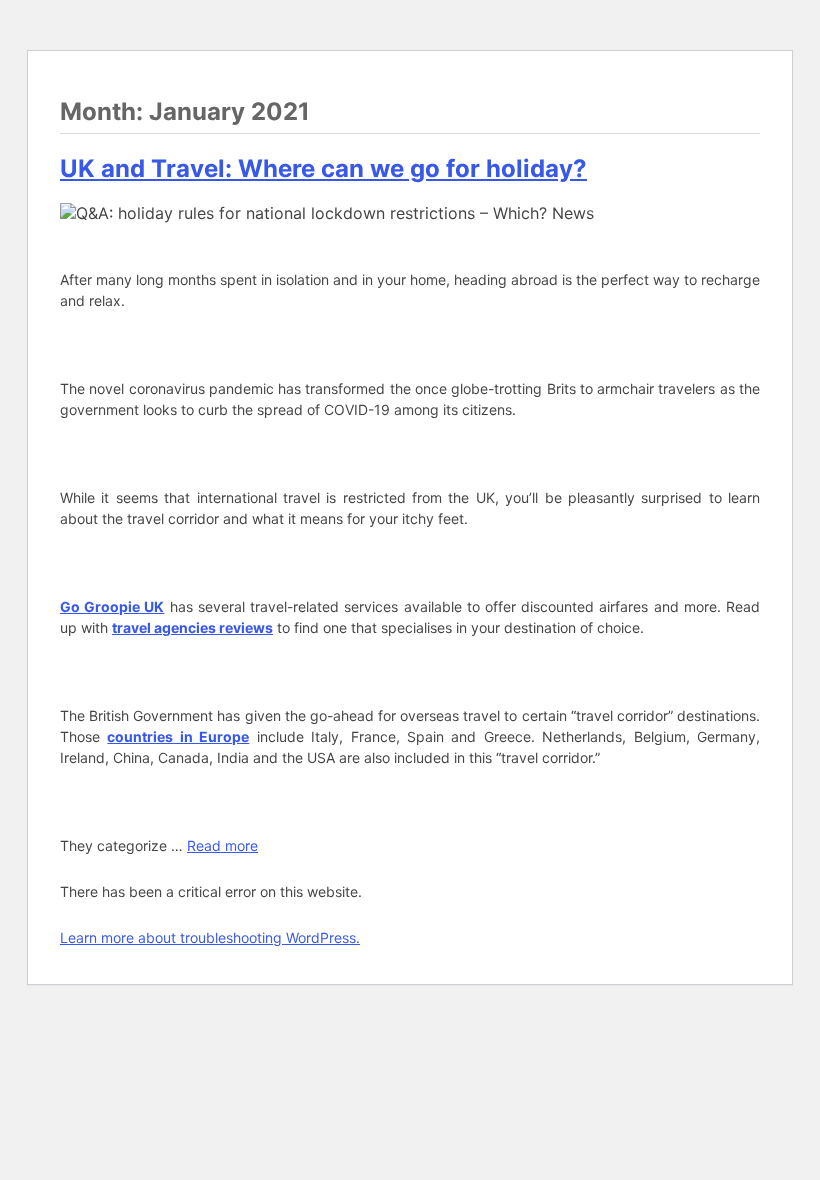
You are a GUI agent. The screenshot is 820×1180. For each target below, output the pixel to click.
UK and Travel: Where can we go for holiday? (323, 168)
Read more (222, 845)
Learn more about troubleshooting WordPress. (210, 937)
